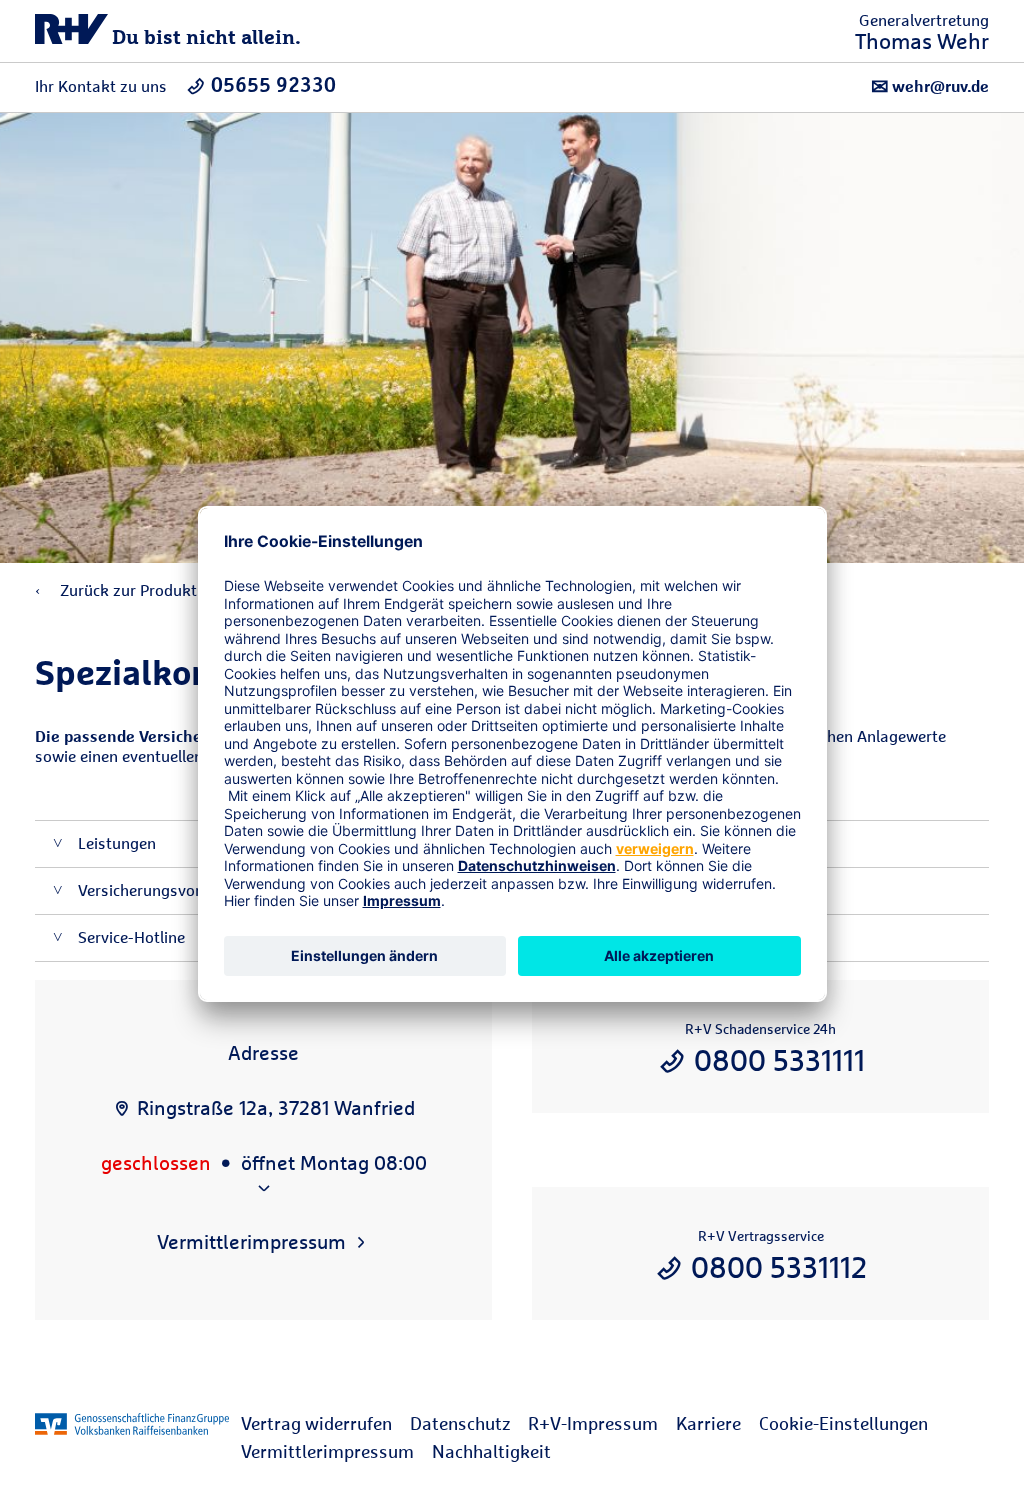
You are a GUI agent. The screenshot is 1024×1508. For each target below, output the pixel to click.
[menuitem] (325, 1424)
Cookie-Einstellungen (843, 1423)
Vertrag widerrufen (316, 1423)
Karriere (708, 1423)
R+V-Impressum (593, 1423)
